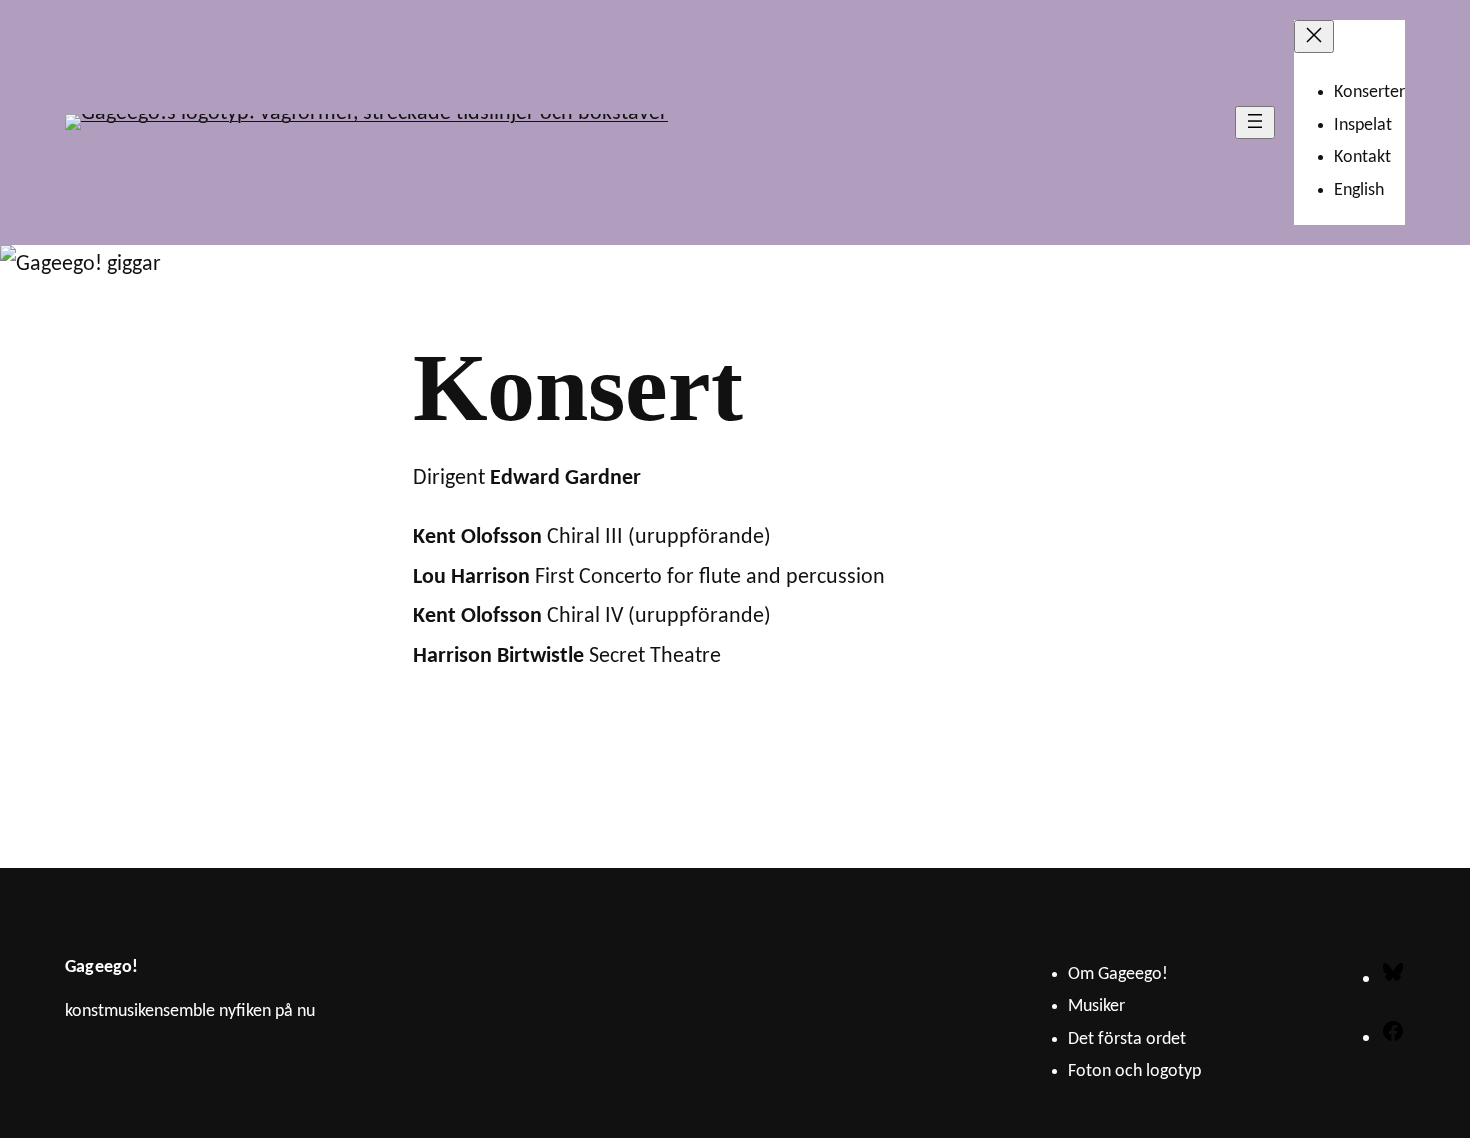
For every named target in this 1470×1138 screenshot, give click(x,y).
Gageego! (101, 967)
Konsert (578, 388)
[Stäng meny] (1314, 36)
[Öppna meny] (1255, 122)
